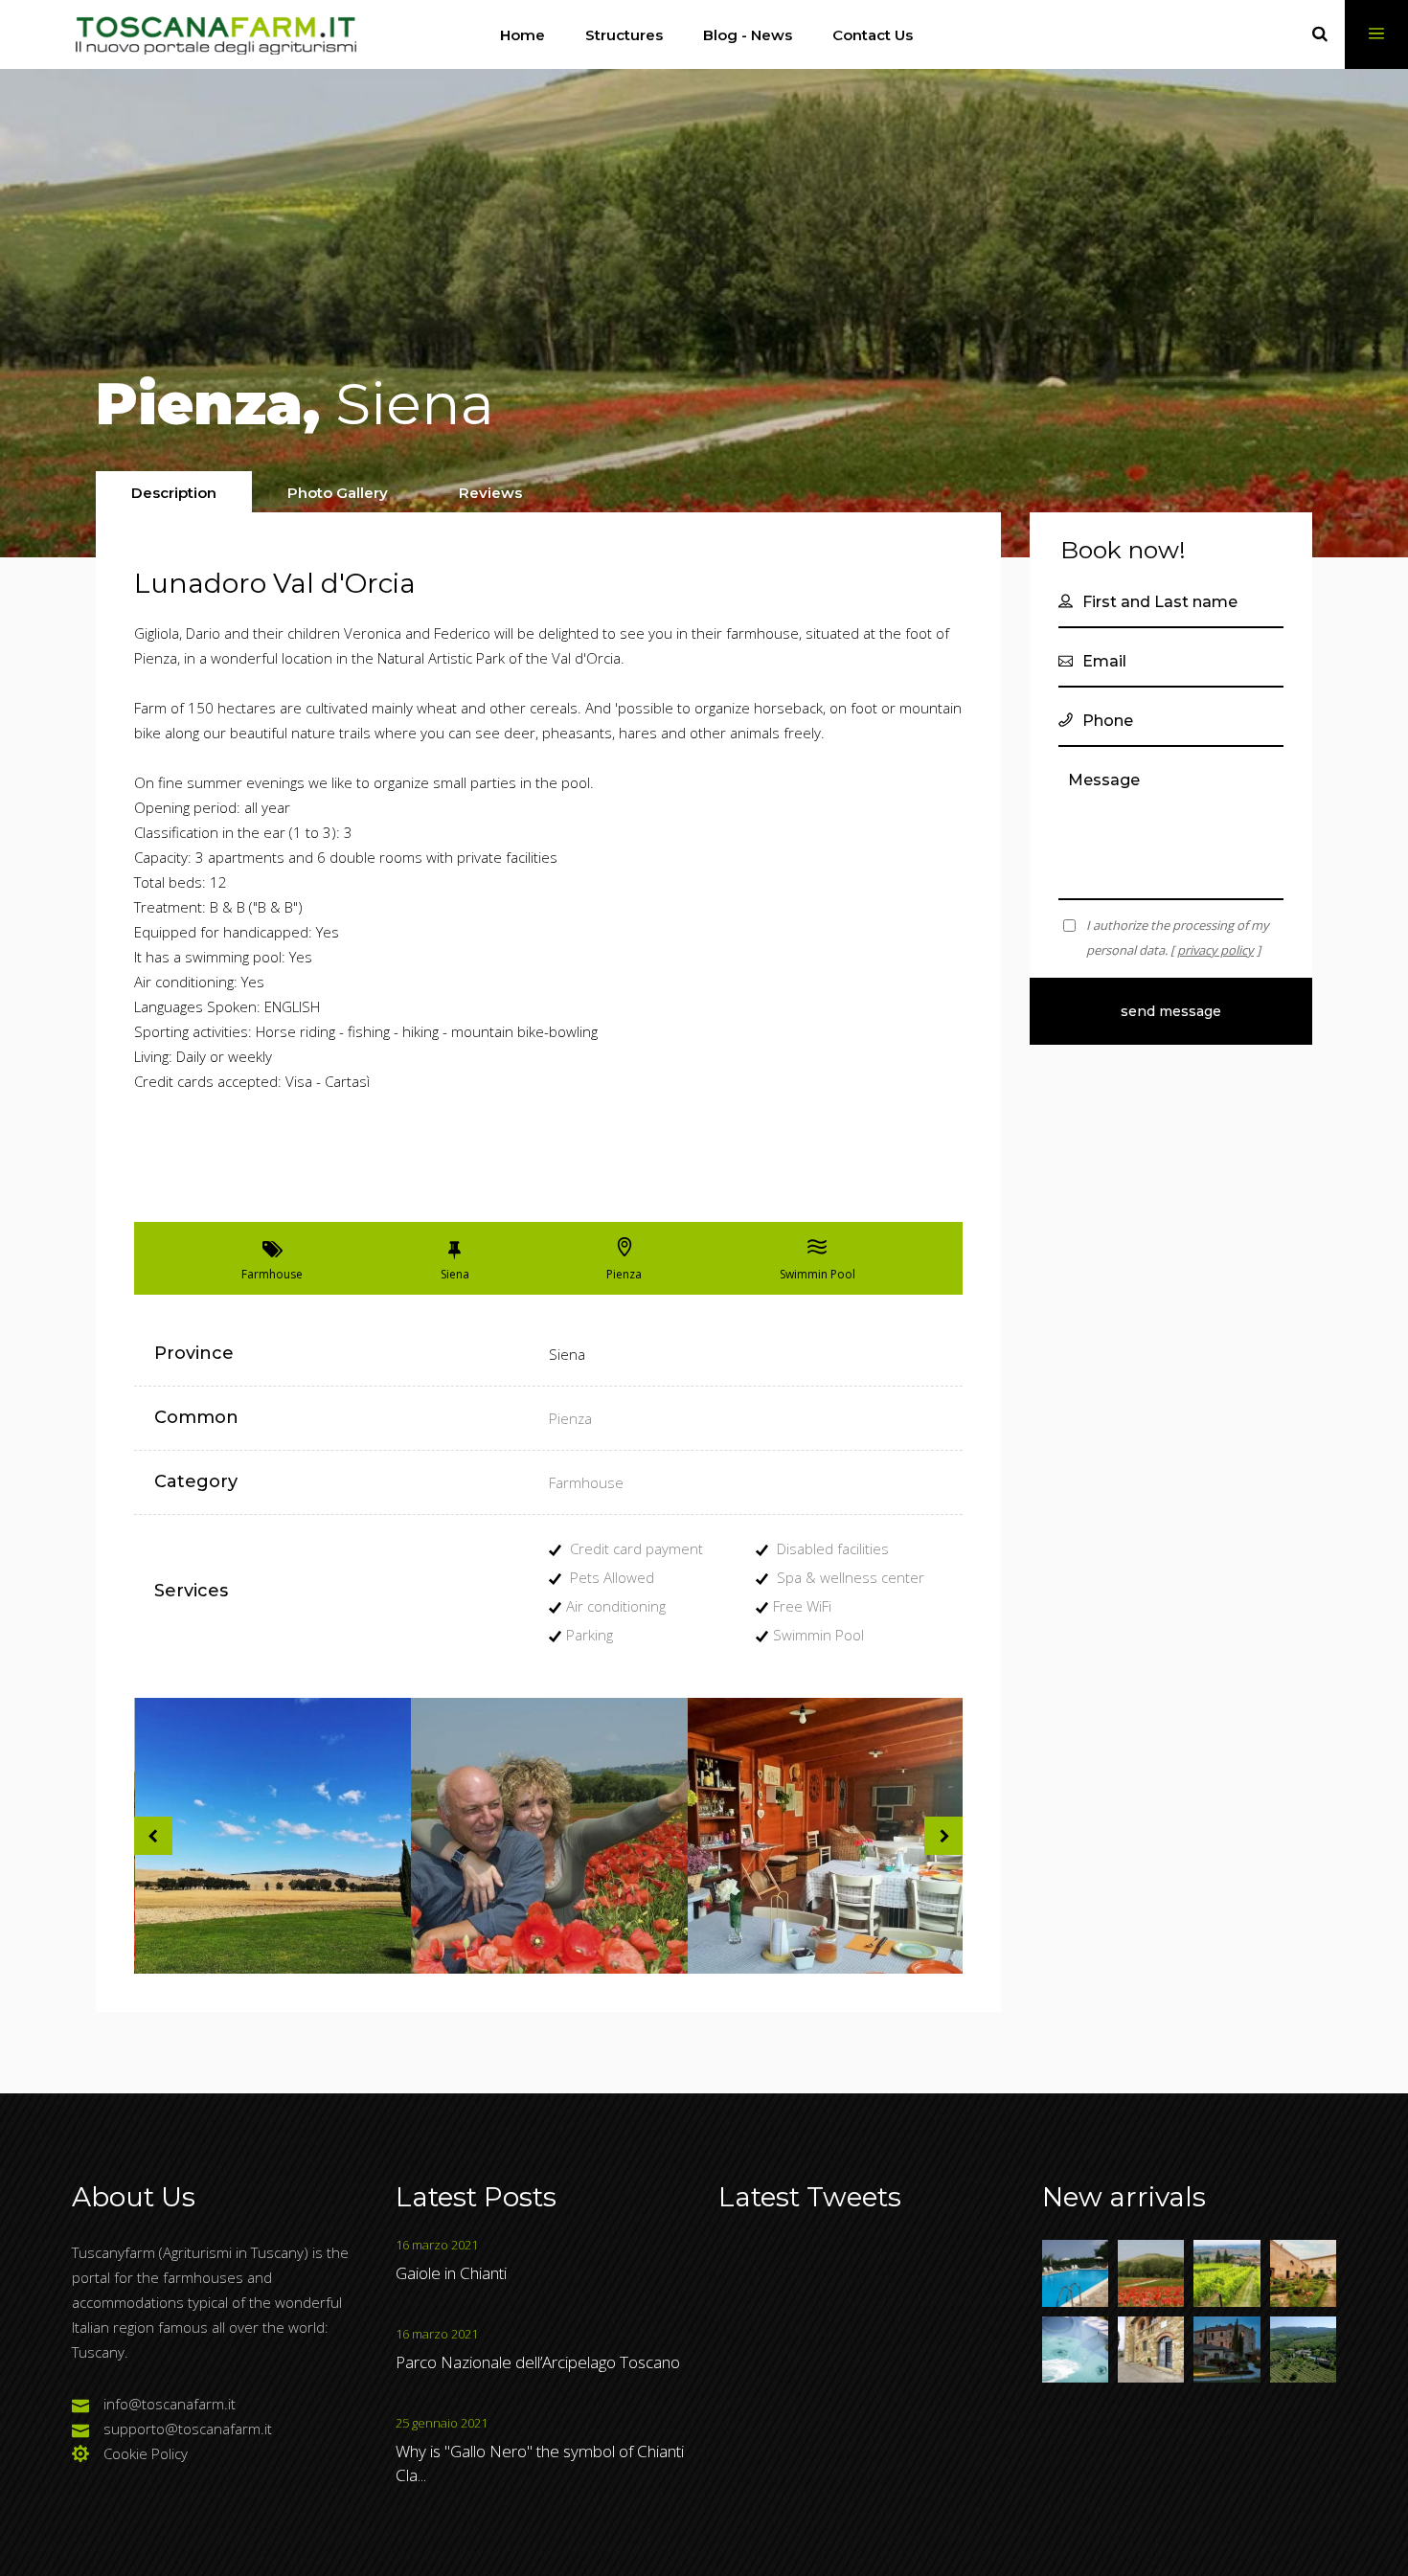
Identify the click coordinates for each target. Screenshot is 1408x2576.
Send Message (1171, 1011)
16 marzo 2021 (437, 2245)
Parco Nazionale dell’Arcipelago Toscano (538, 2362)
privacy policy (1215, 950)
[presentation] (174, 493)
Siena (567, 1354)
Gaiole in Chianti (451, 2273)
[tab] (174, 492)
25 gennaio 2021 (442, 2423)
